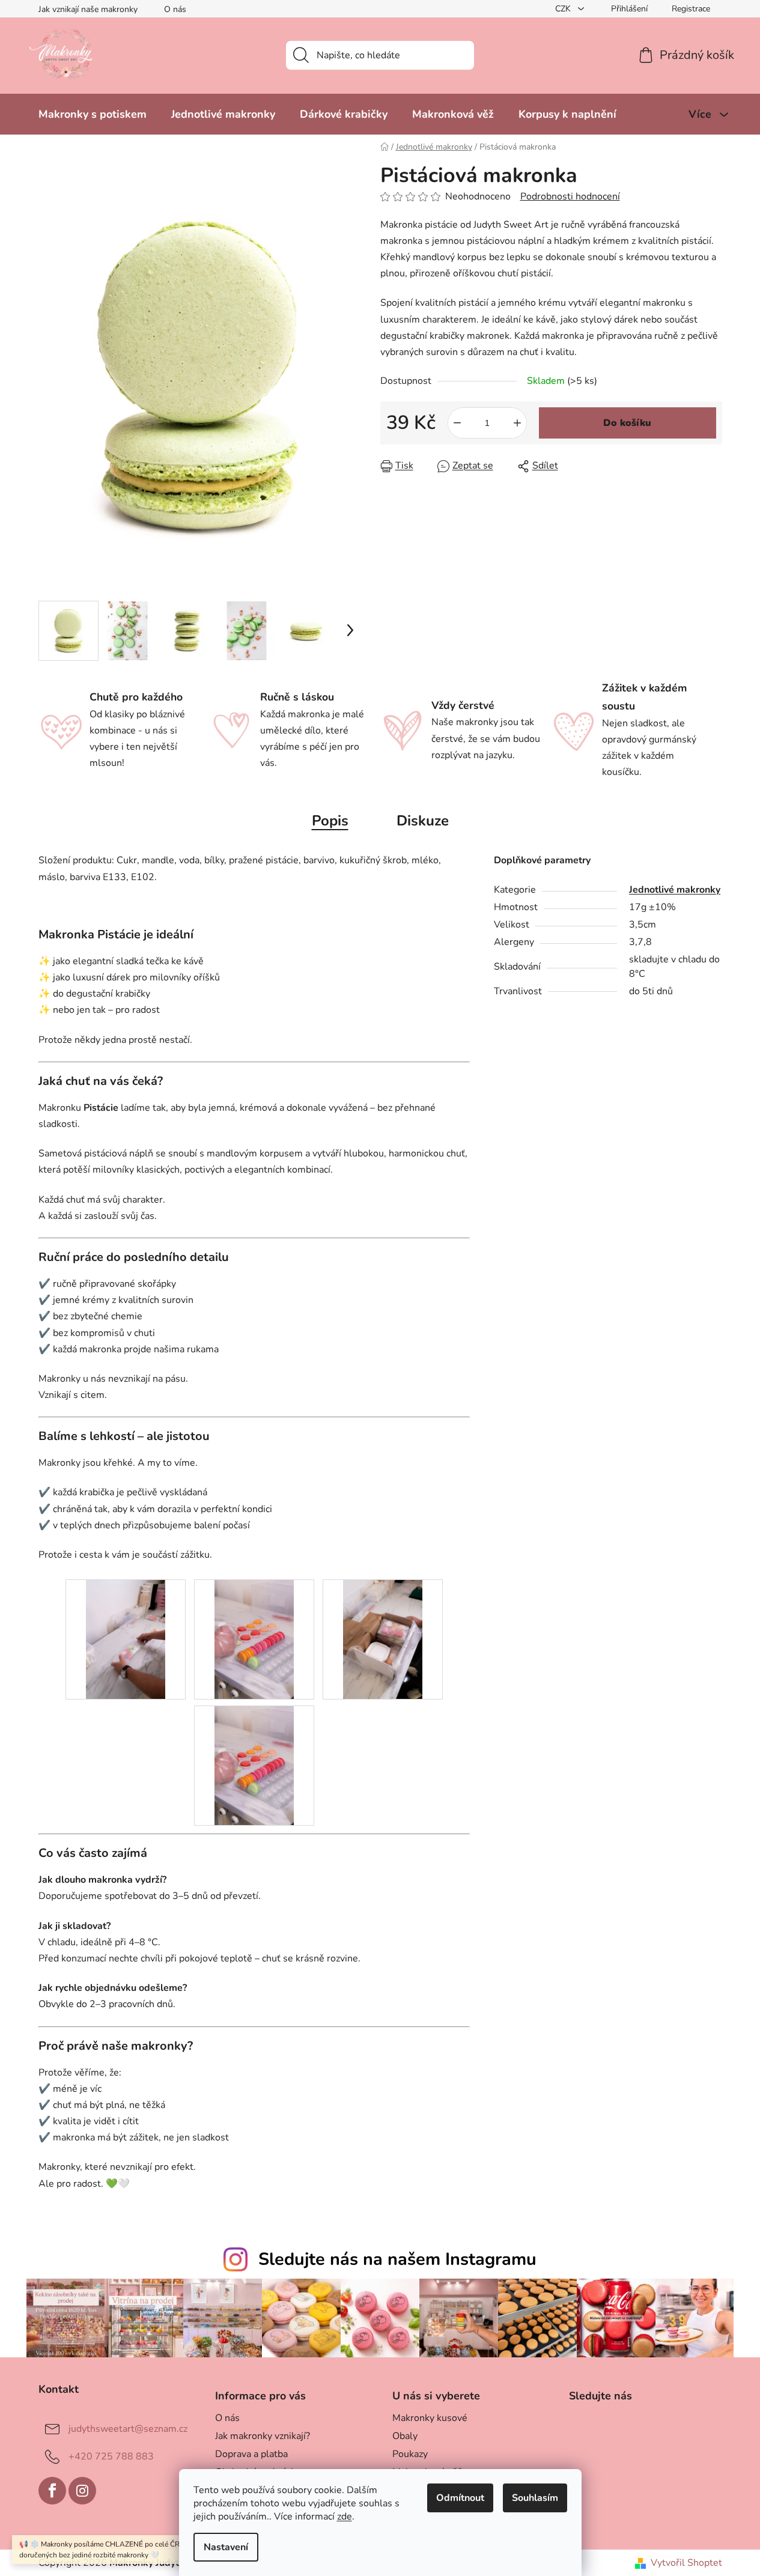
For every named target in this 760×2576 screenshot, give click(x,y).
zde (345, 2517)
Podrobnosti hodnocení (570, 196)
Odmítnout (460, 2498)
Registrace (691, 9)
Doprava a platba (251, 2454)
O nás (175, 9)
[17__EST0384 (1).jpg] (383, 1639)
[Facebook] (52, 2491)
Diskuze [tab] (423, 821)
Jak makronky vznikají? (263, 2436)
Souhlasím (535, 2498)
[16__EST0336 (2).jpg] (254, 1765)
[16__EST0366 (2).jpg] (126, 1639)
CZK (564, 9)
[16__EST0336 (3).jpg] (254, 1639)
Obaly (405, 2436)
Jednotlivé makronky (675, 890)
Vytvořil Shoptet (686, 2563)
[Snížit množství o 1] (457, 423)
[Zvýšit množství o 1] (517, 423)
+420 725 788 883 (111, 2456)
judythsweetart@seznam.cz (128, 2428)
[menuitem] (93, 114)
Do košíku (627, 423)
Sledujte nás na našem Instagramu (397, 2259)
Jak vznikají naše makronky (88, 9)
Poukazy (410, 2454)
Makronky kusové (430, 2418)
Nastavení (226, 2547)
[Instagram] (82, 2491)
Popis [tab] (330, 821)
